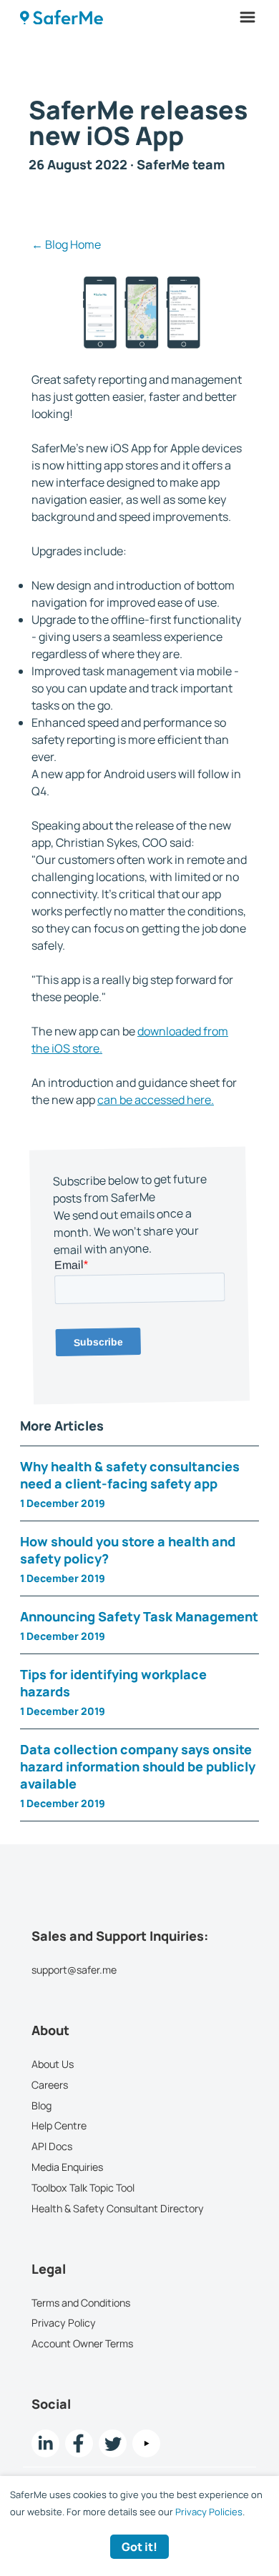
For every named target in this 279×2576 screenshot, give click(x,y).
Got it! (139, 2547)
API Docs (52, 2146)
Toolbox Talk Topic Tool (83, 2188)
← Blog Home (66, 244)
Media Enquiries (67, 2167)
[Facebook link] (79, 2443)
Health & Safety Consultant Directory (118, 2208)
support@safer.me (74, 1970)
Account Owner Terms (82, 2343)
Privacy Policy (64, 2323)
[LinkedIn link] (45, 2443)
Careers (50, 2085)
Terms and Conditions (81, 2303)
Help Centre (59, 2126)
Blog (41, 2105)
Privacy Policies (209, 2512)
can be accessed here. (156, 1100)
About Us (53, 2064)
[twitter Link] (113, 2443)
